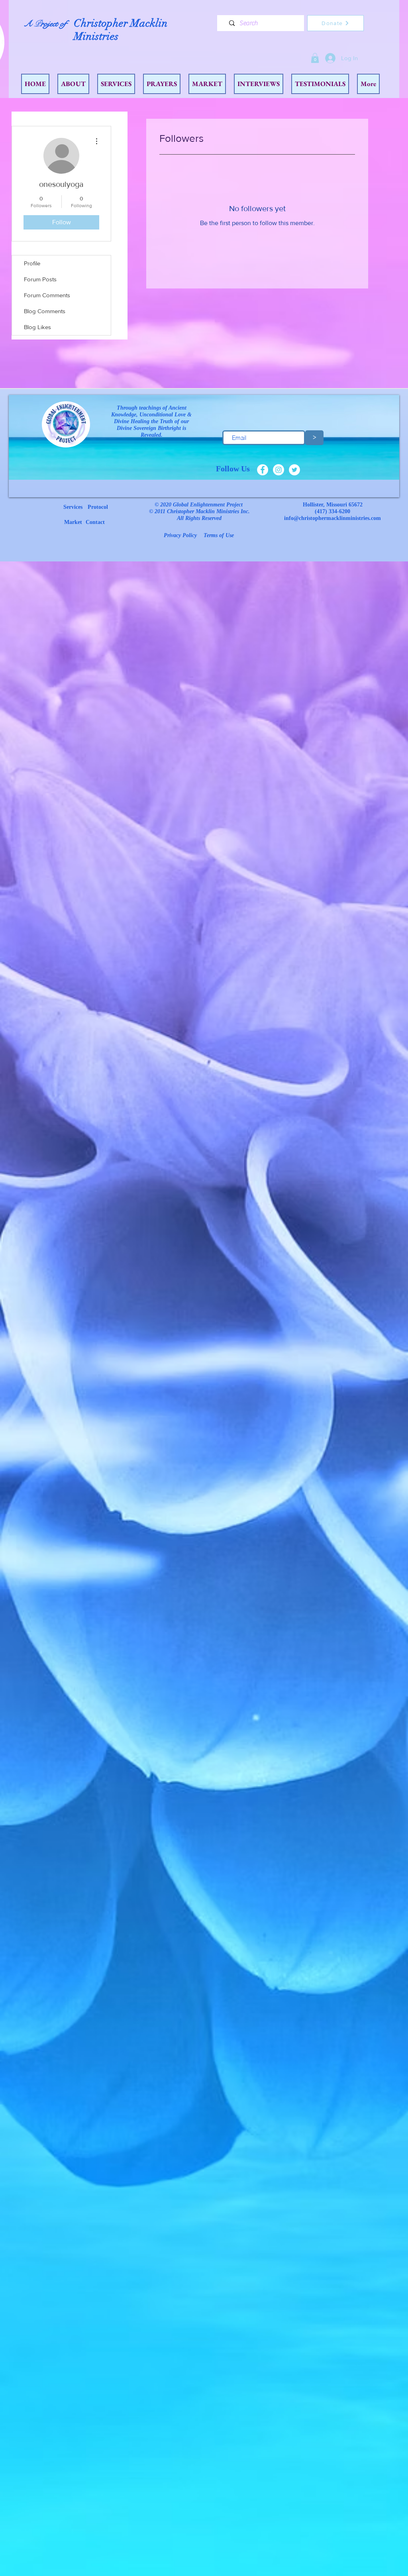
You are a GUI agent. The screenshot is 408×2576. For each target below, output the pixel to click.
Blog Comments (45, 311)
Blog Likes (37, 327)
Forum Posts (40, 279)
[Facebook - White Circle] (263, 470)
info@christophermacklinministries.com (332, 518)
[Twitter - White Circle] (294, 470)
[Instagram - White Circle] (279, 470)
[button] (315, 58)
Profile (32, 263)
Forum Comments (47, 295)
